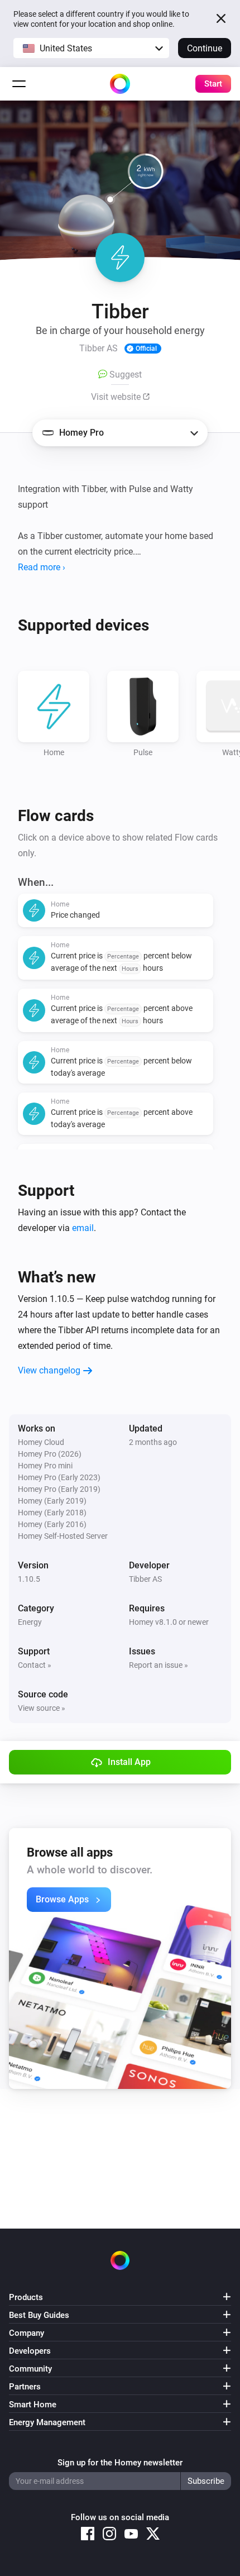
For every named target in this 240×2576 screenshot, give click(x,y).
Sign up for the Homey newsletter (120, 2463)
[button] (91, 48)
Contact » (35, 1665)
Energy (30, 1622)
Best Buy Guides (39, 2315)
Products (26, 2297)
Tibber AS (145, 1579)
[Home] (120, 84)
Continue (205, 48)
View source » (42, 1708)
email (83, 1228)
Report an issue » (159, 1665)
